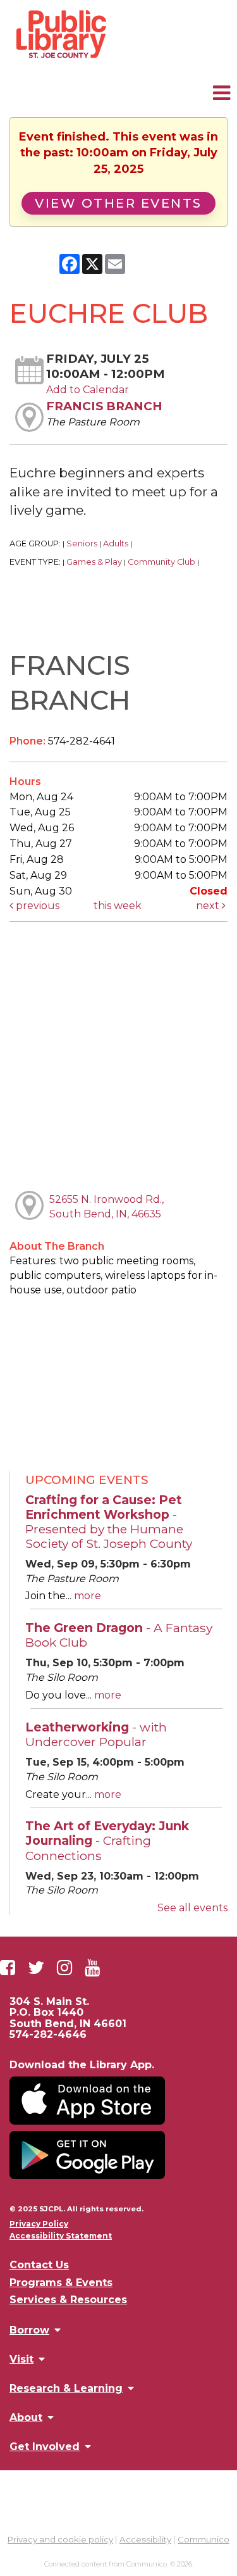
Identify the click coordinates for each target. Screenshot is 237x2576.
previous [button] (36, 906)
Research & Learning (66, 2388)
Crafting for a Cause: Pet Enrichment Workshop (109, 1522)
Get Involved (45, 2446)
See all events (192, 1908)
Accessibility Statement (61, 2236)
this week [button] (118, 906)
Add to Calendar (88, 390)
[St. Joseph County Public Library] (60, 57)
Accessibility (145, 2539)
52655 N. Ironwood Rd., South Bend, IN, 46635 (106, 1207)
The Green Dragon (119, 1635)
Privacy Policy (39, 2224)
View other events (118, 203)
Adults (116, 543)
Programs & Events (61, 2283)
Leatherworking (96, 1734)
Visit (21, 2359)
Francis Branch (104, 406)
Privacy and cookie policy (60, 2539)
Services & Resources (68, 2300)
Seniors (82, 543)
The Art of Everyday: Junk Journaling (107, 1840)
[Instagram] (64, 1968)
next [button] (209, 906)
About (26, 2417)
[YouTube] (92, 1968)
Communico (204, 2539)
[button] (222, 93)
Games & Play (94, 562)
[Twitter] (36, 1968)
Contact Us (39, 2265)
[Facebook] (8, 1968)
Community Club (161, 562)
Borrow (29, 2330)
